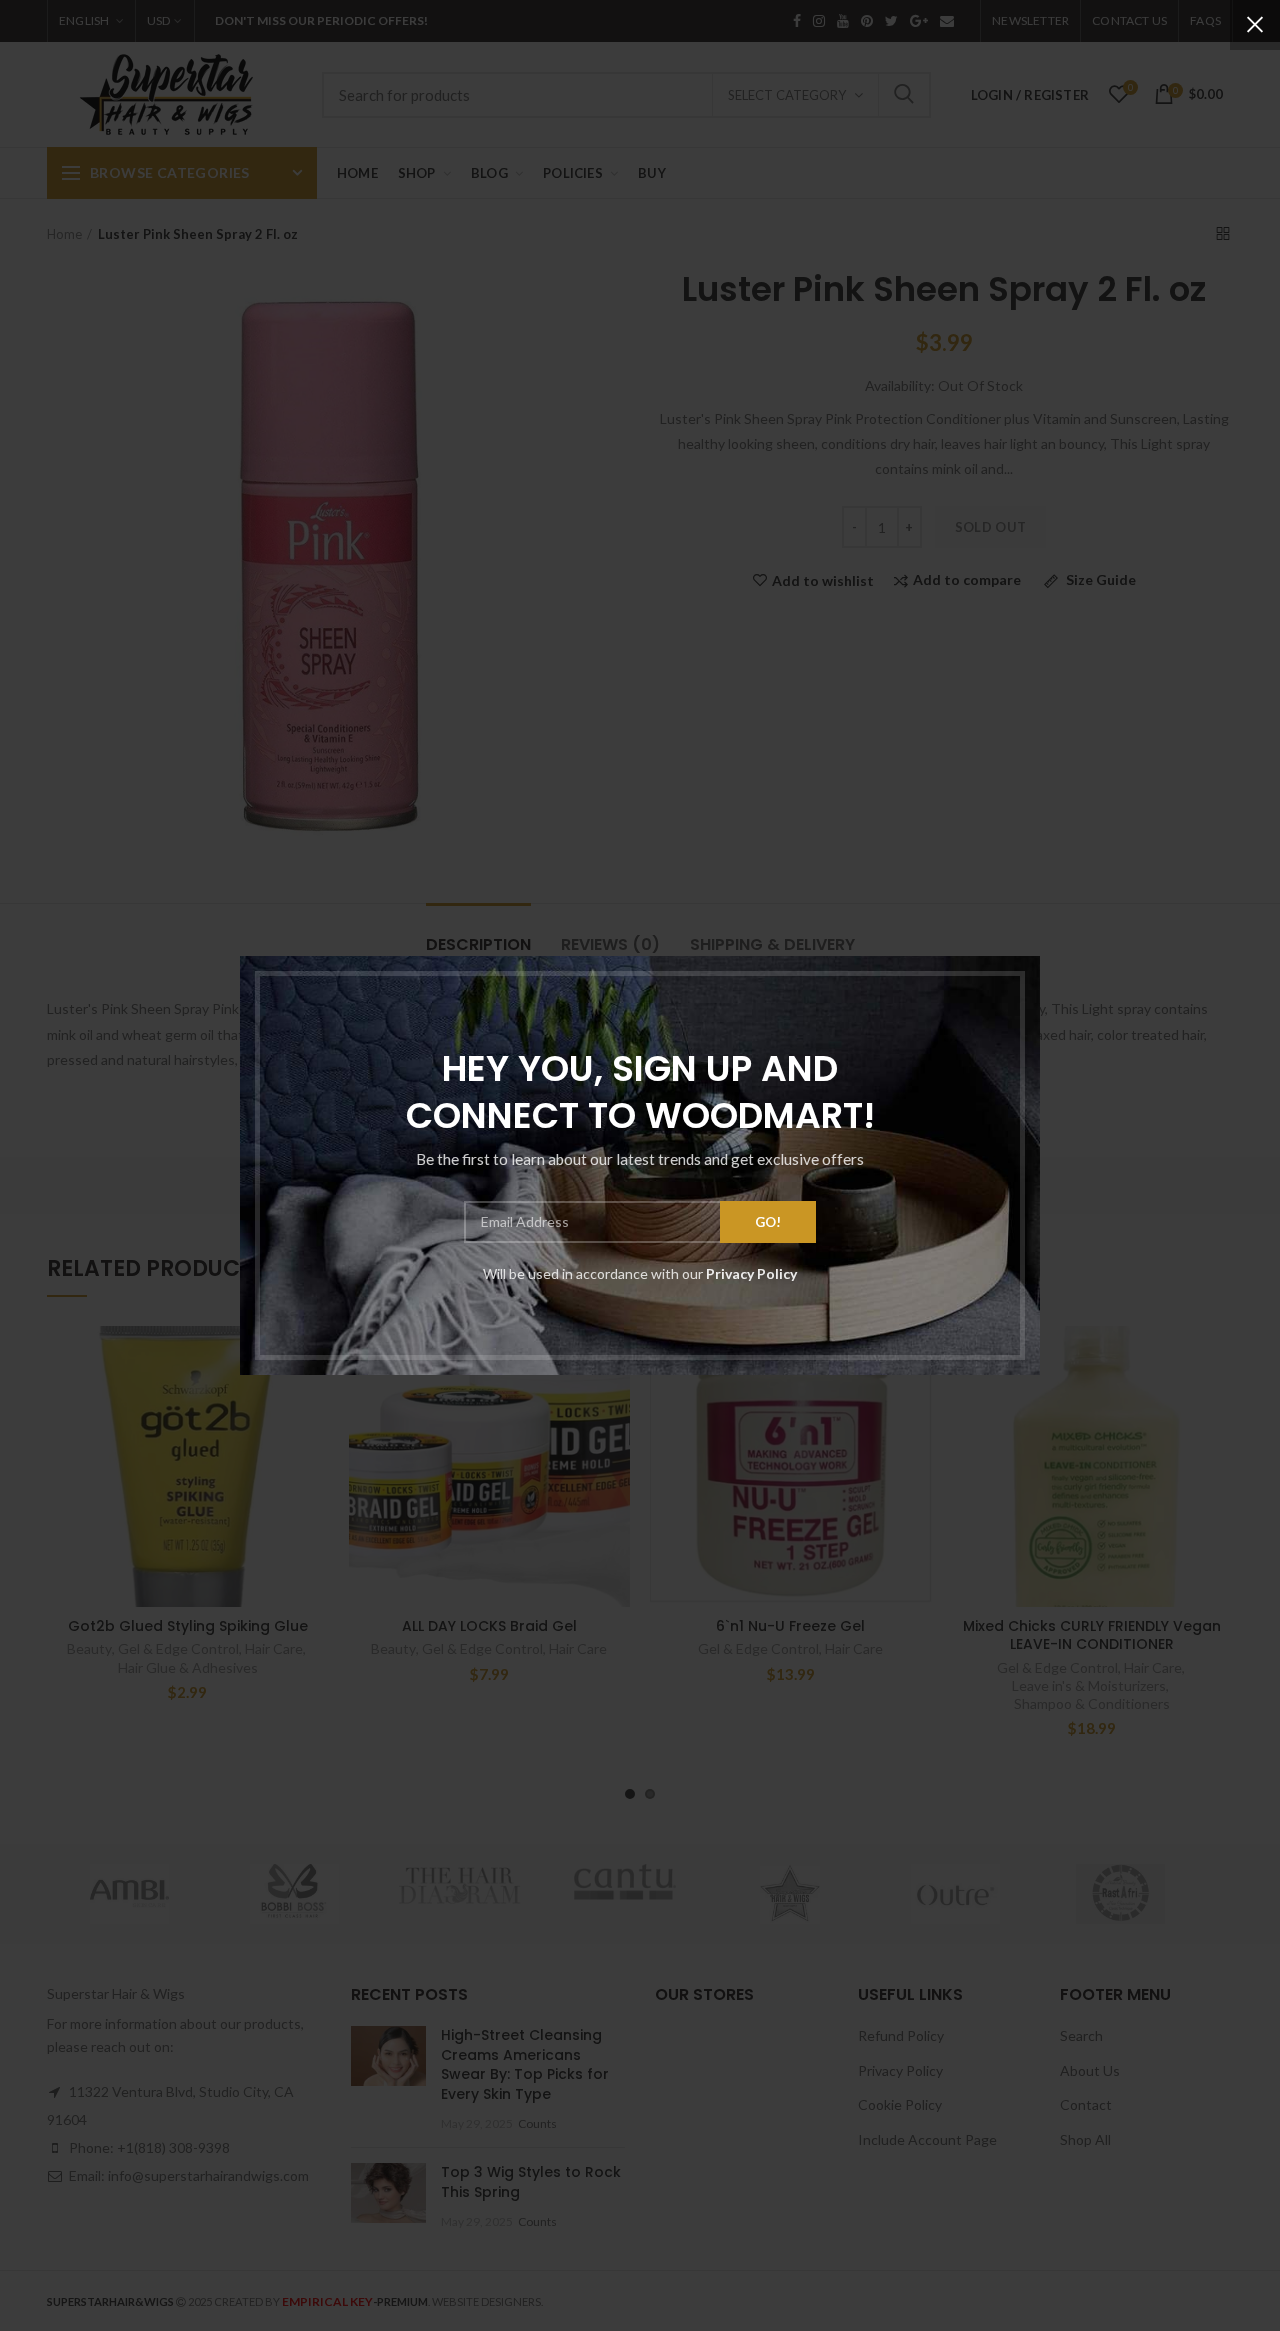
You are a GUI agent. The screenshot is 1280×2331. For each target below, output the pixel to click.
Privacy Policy (751, 1273)
